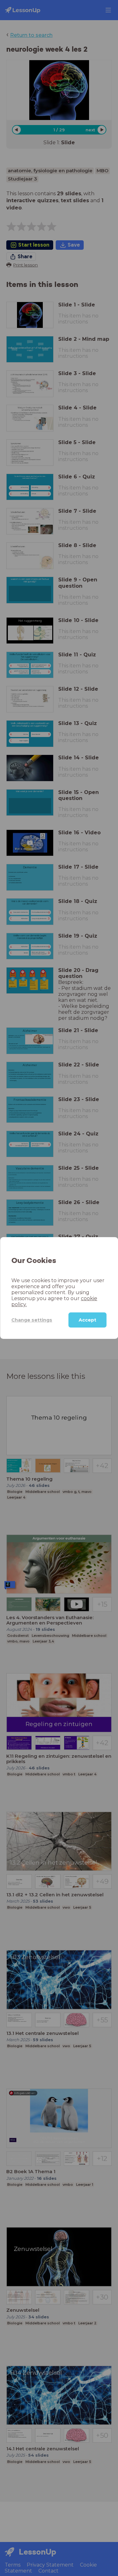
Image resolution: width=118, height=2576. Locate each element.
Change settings (32, 1320)
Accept (87, 1320)
